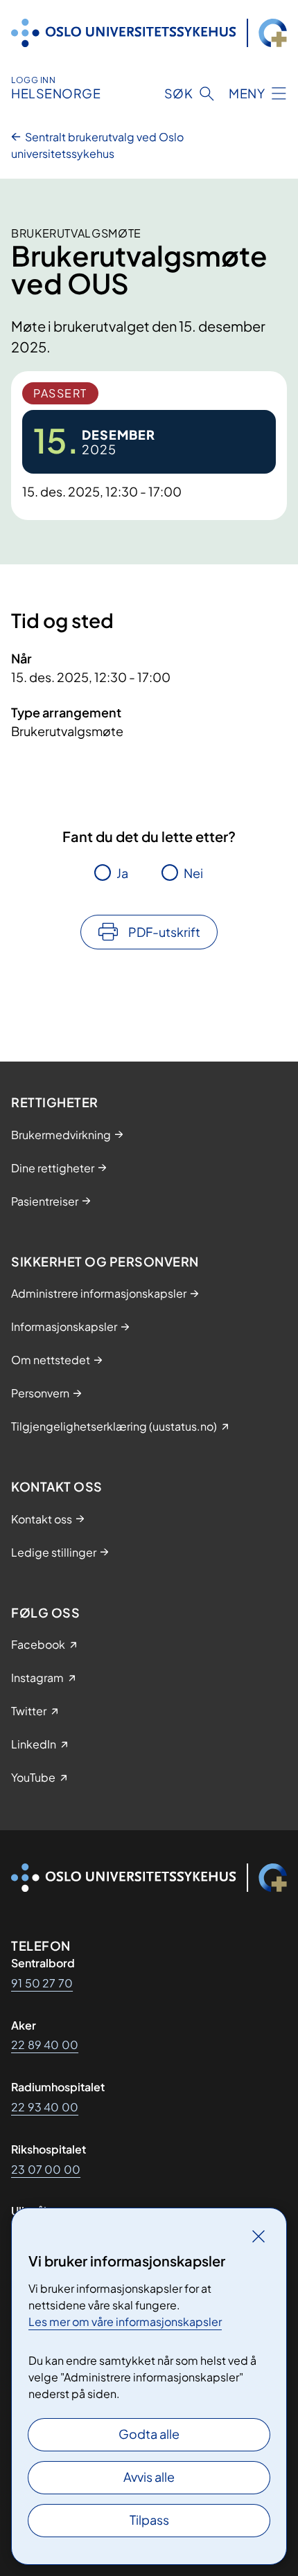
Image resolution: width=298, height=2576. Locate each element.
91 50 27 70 (42, 1983)
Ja (122, 873)
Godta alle (149, 2434)
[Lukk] (258, 2236)
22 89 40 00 (45, 2045)
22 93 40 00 (45, 2107)
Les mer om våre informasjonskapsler (125, 2322)
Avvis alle (149, 2477)
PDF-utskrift (164, 932)
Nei (193, 873)
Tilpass (149, 2520)
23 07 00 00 (46, 2169)
